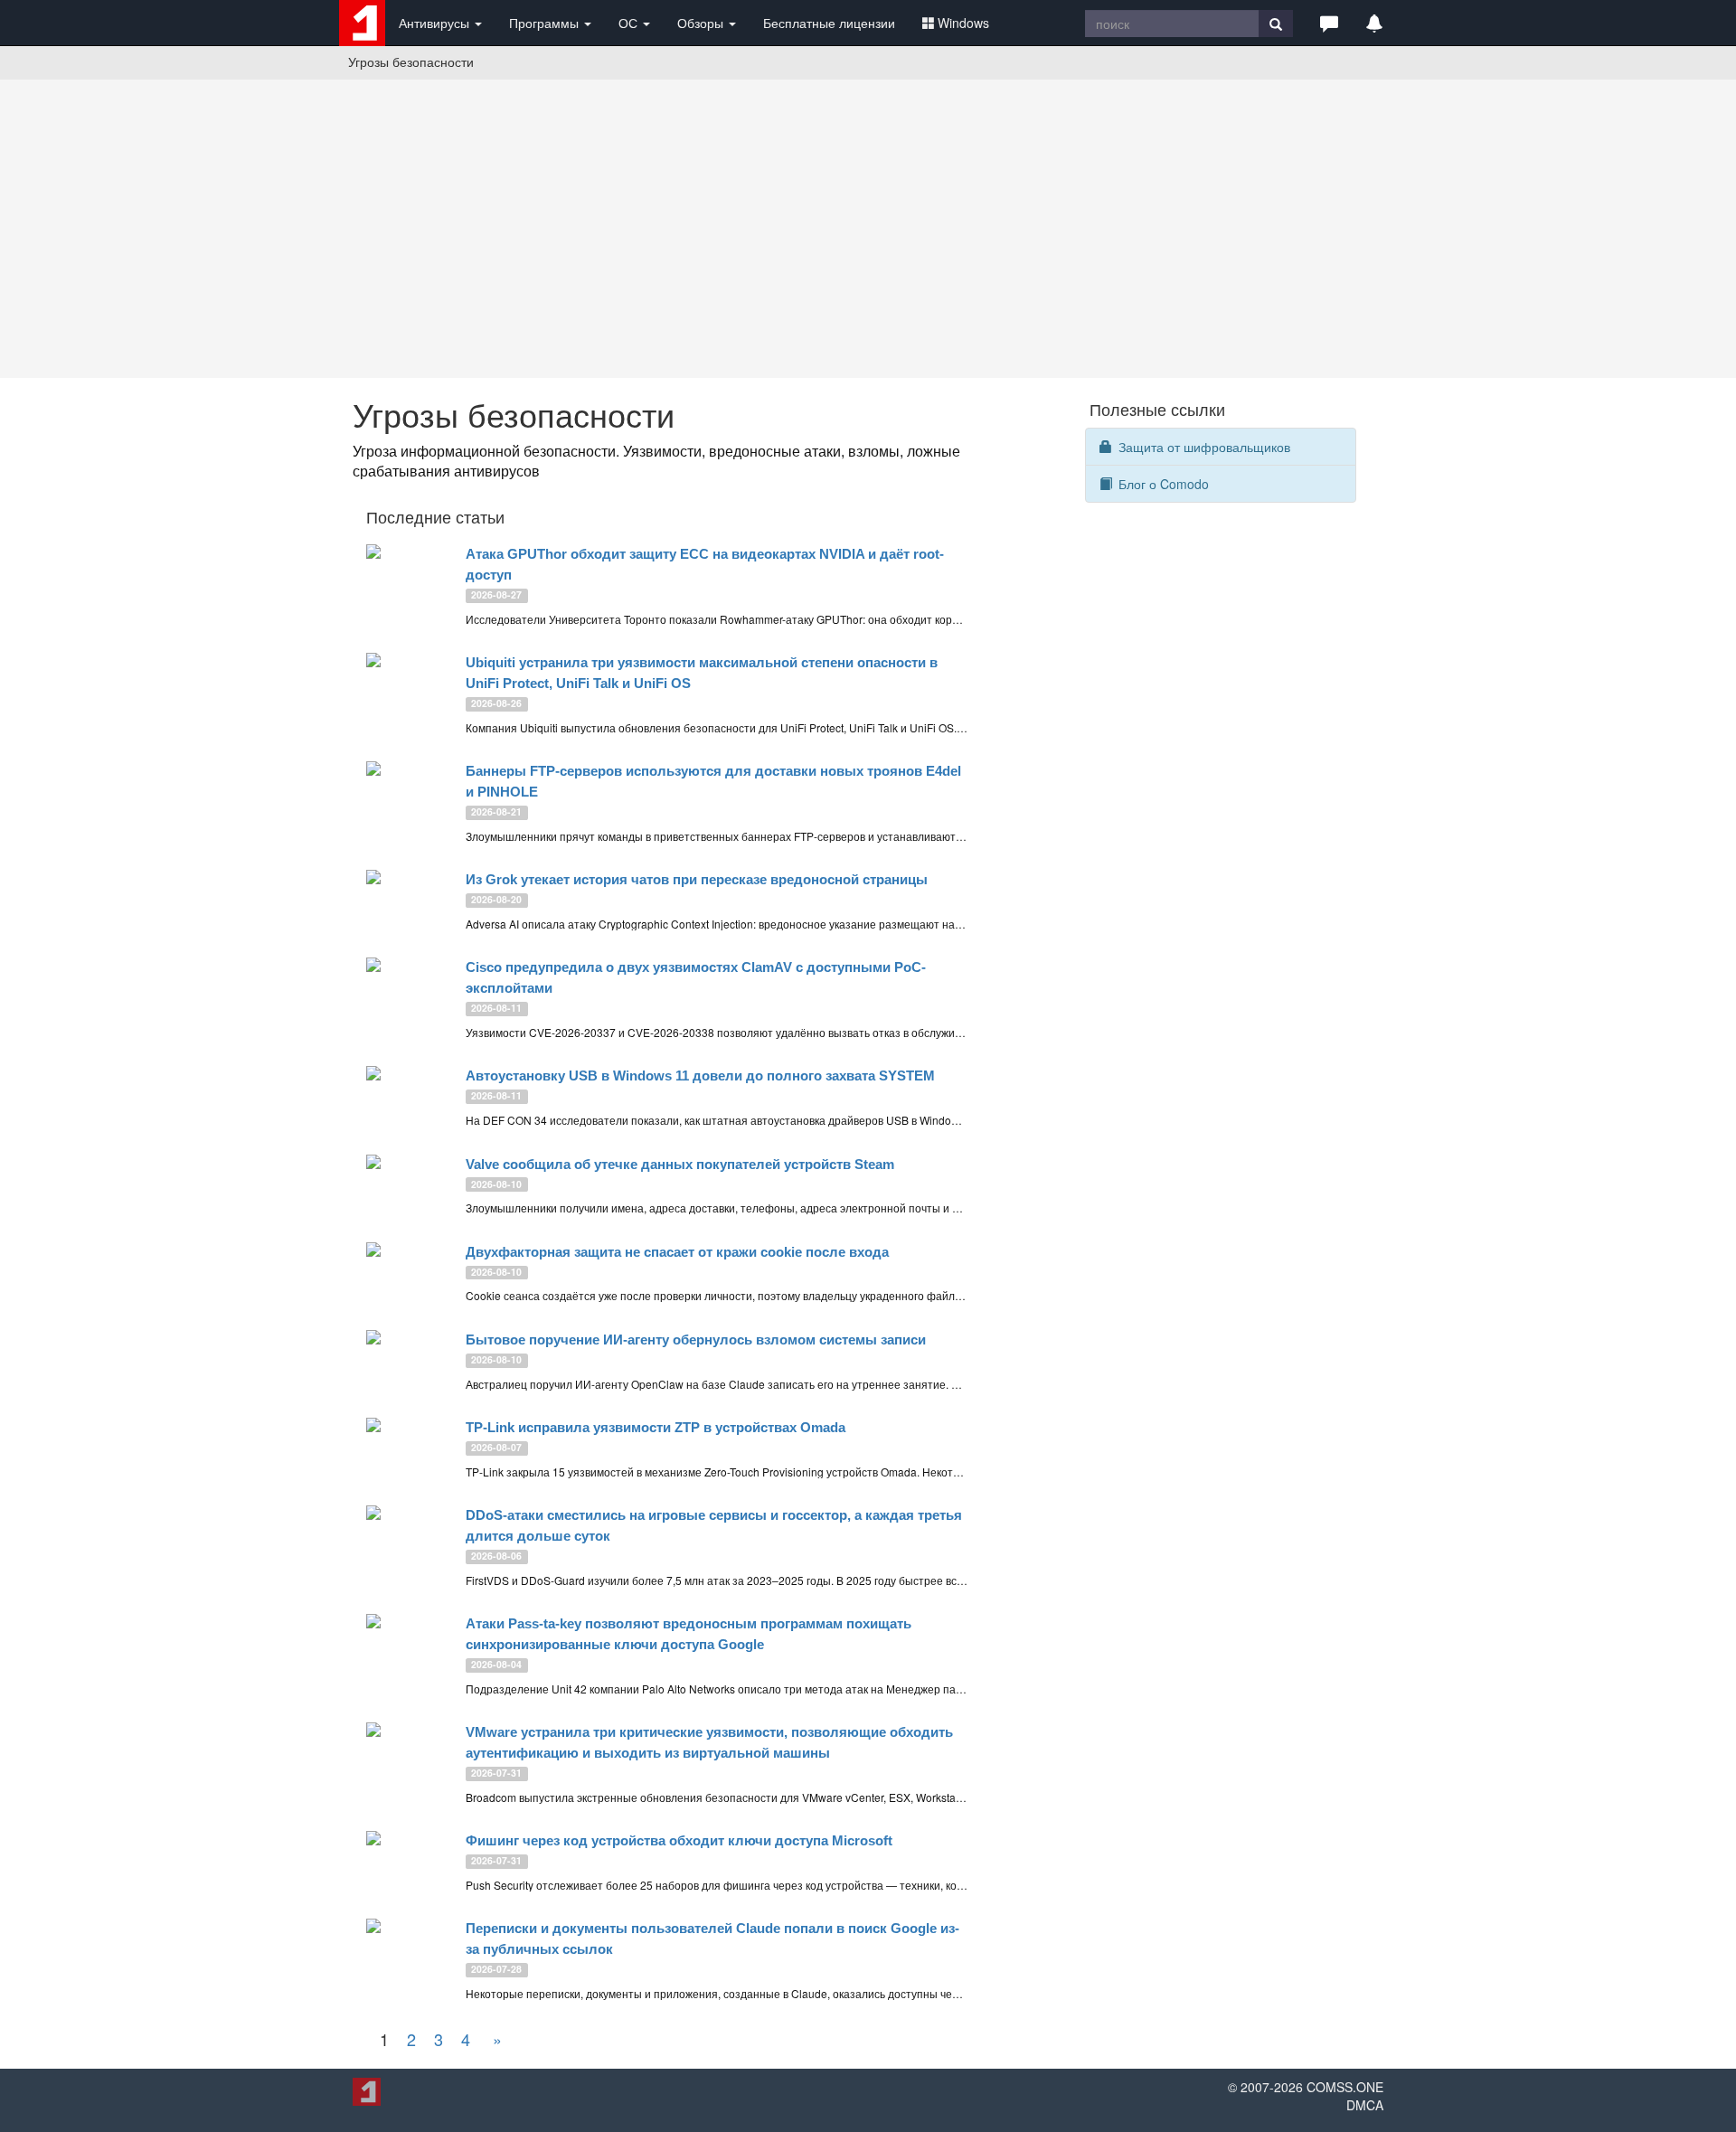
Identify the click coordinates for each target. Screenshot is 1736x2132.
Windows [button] (963, 23)
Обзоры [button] (702, 23)
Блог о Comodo (1162, 484)
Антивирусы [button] (436, 23)
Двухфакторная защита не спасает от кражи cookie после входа (677, 1252)
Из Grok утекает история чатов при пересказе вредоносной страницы (697, 879)
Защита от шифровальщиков (1203, 447)
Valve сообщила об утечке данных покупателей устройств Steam (680, 1164)
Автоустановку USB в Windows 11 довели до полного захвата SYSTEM (700, 1075)
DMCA (1365, 2105)
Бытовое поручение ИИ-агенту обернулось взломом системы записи (696, 1340)
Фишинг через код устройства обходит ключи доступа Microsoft (679, 1840)
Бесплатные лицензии (829, 23)
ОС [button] (630, 23)
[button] (1329, 23)
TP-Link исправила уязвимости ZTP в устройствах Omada (656, 1427)
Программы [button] (546, 23)
